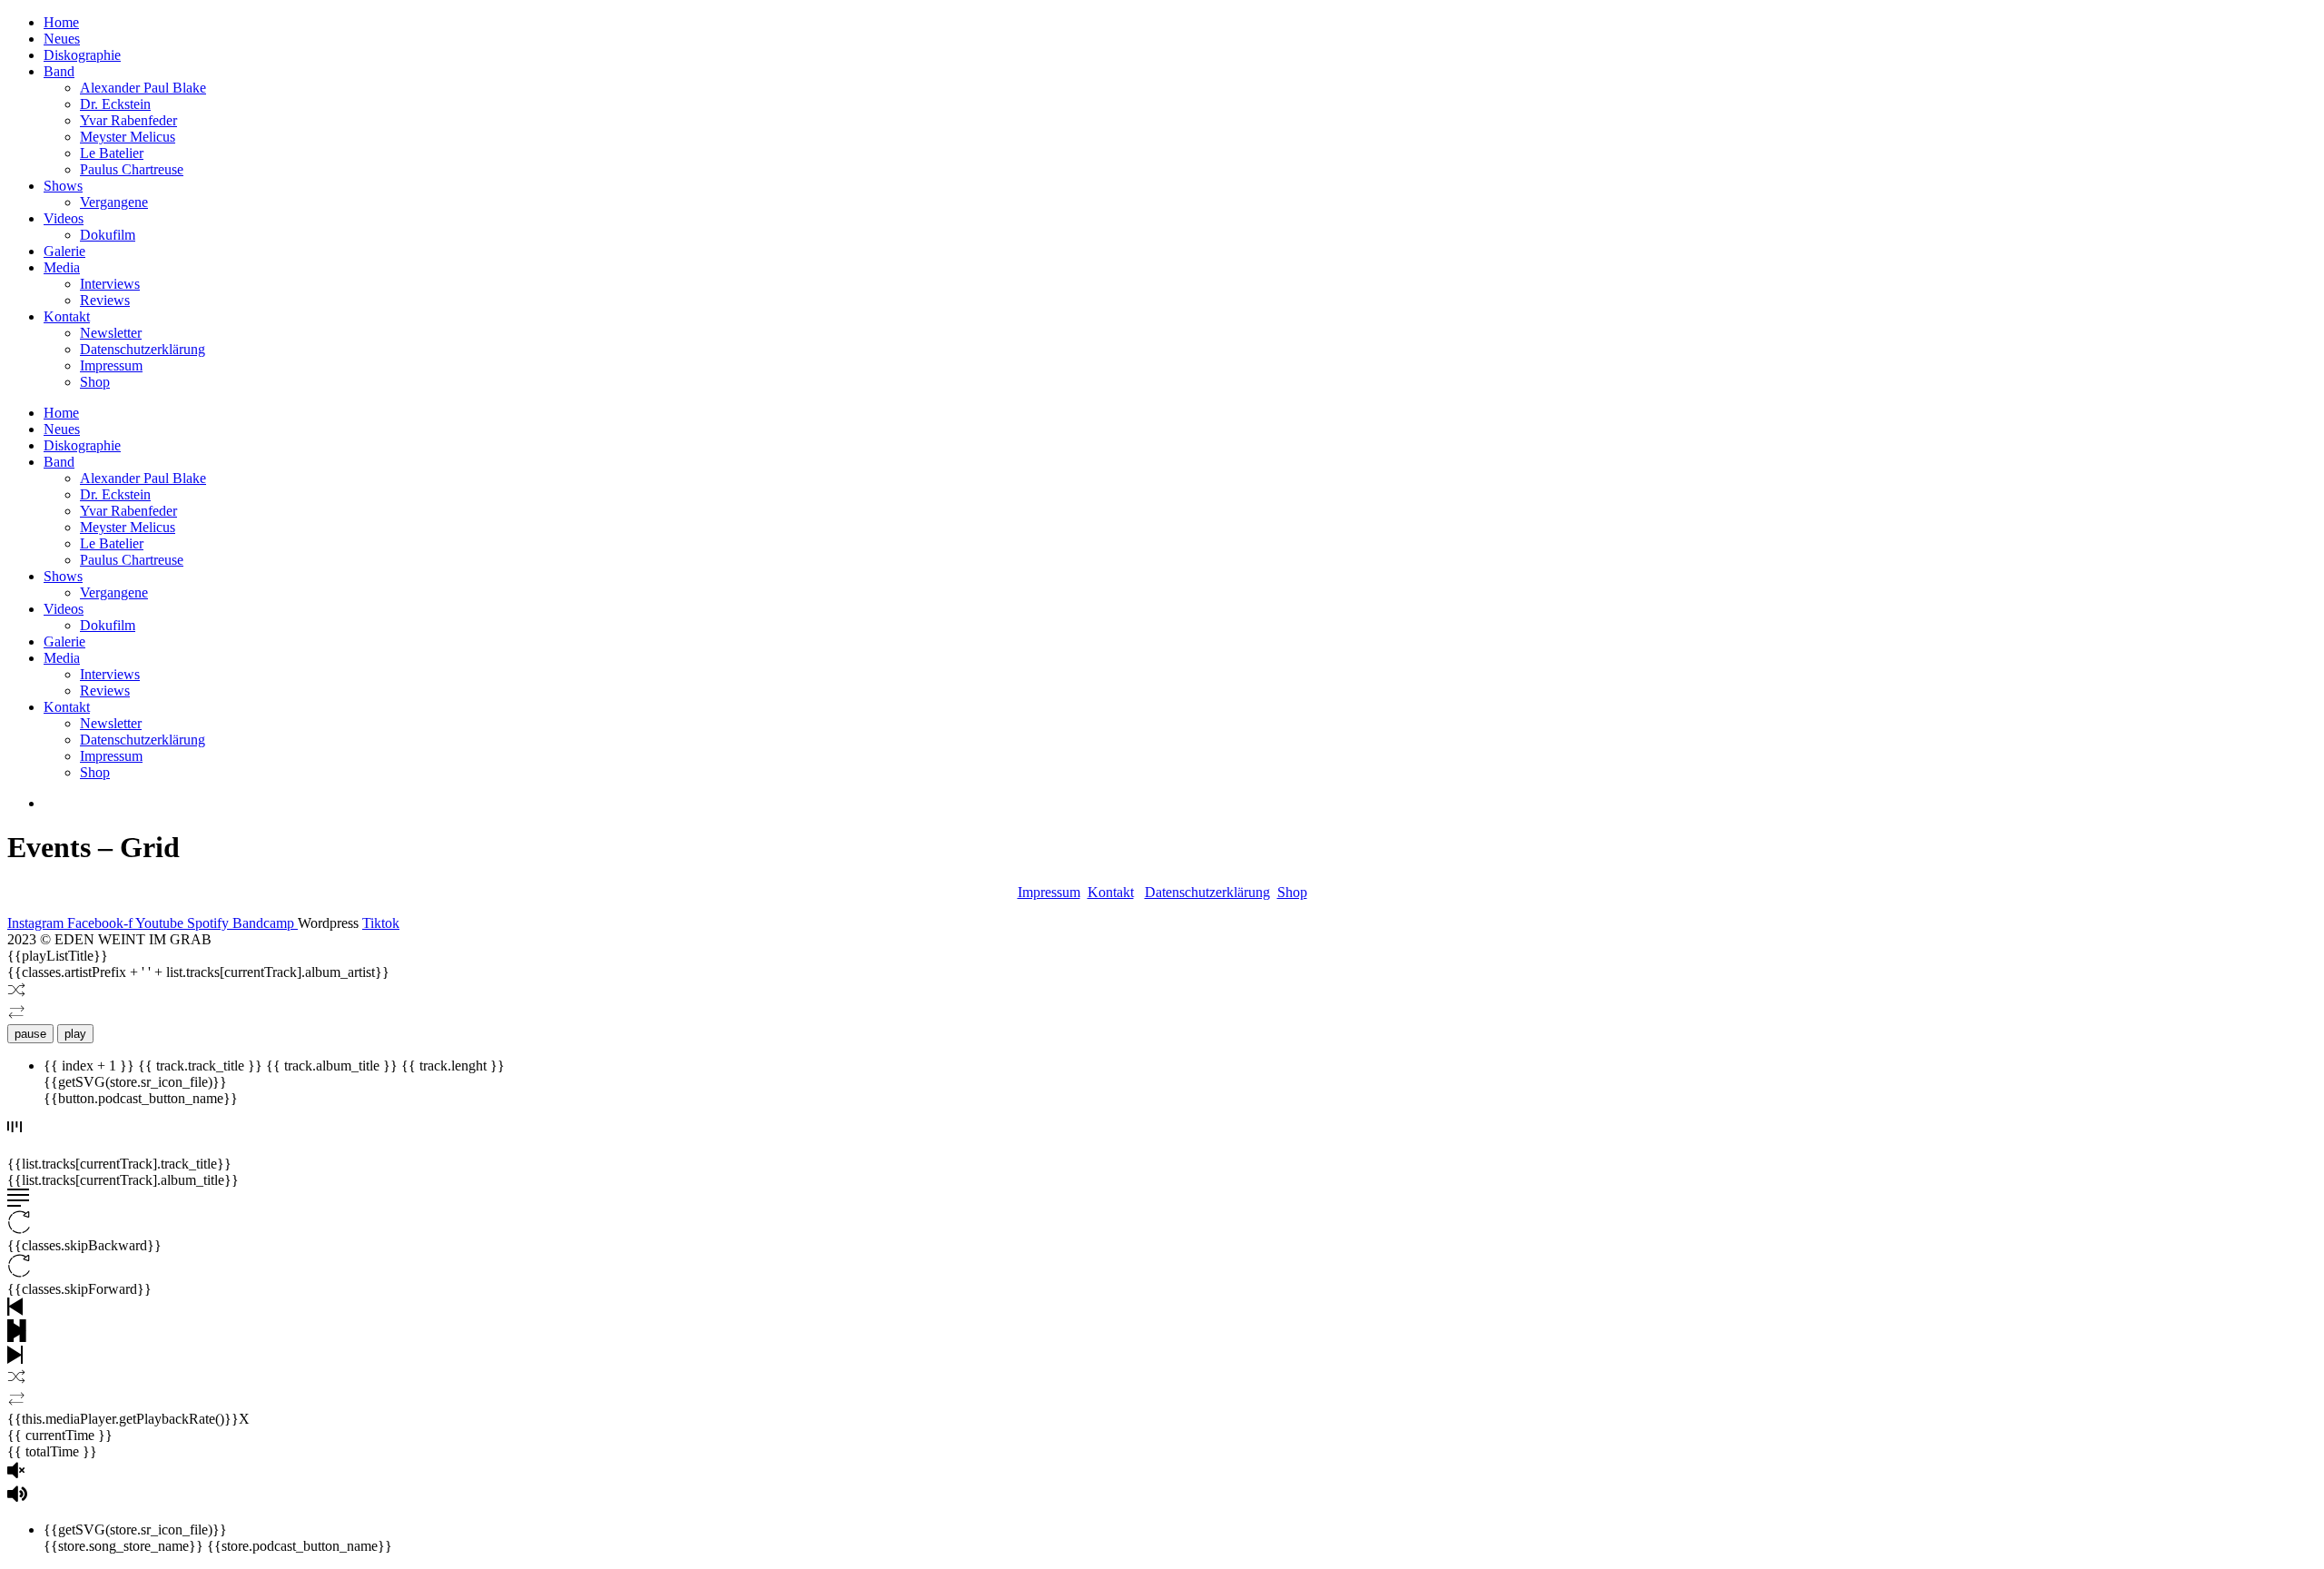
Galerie (64, 251)
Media (62, 267)
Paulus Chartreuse (132, 169)
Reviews (105, 300)
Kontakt (67, 316)
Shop (95, 382)
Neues (62, 39)
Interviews (110, 284)
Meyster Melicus (128, 137)
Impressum (111, 365)
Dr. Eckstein (115, 104)
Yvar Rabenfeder (128, 120)
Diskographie (82, 55)
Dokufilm (108, 235)
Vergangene (114, 202)
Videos (64, 218)
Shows (63, 186)
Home (61, 22)
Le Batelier (112, 153)
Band (59, 71)
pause (30, 1034)
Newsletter (111, 333)
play (75, 1034)
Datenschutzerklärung (143, 349)
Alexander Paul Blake (143, 88)
